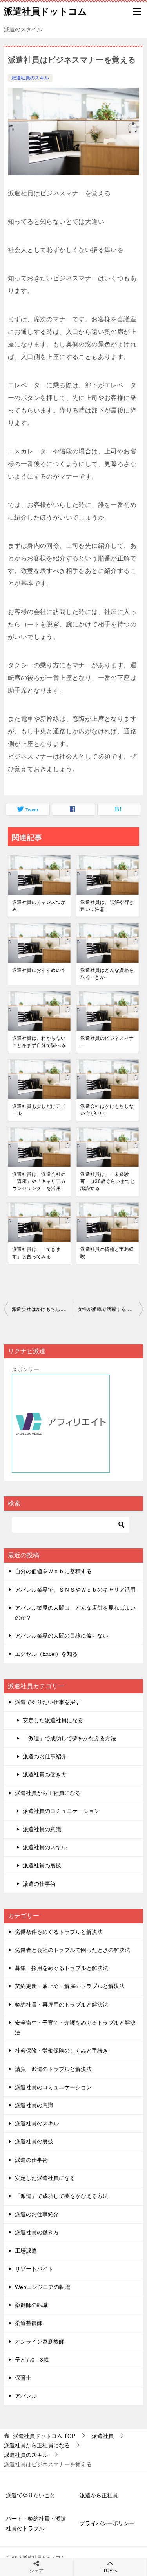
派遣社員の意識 (42, 1829)
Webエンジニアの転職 (43, 2287)
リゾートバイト (34, 2269)
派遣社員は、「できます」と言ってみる (36, 1253)
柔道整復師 (29, 2323)
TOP (44, 2436)
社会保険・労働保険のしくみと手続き (62, 2051)
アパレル (26, 2396)
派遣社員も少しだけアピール (39, 1110)
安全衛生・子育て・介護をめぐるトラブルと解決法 (75, 2028)
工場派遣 (26, 2251)
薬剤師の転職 (31, 2305)
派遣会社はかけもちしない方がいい (107, 1110)
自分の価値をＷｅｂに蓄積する (53, 1571)
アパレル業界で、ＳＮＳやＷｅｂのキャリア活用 (75, 1590)
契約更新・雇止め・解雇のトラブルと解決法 (70, 1986)
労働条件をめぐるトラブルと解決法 (59, 1932)
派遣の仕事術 (39, 1884)
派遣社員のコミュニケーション (61, 1811)
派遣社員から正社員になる (48, 1793)
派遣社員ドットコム (45, 11)
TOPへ (110, 2570)
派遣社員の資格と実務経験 (107, 1253)
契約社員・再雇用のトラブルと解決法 (62, 2005)
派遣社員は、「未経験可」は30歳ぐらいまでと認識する (108, 1181)
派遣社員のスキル (30, 78)
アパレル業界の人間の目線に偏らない (62, 1636)
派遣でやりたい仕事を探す (48, 1702)
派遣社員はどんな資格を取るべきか (107, 974)
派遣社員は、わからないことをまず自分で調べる (39, 1042)
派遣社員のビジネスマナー (107, 1042)
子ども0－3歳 (32, 2360)
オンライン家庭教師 (40, 2342)
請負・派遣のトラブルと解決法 (53, 2069)
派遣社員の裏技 (42, 1865)
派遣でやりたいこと (31, 2495)
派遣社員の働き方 (45, 1774)
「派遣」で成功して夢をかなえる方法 (69, 1738)
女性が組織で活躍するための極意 (111, 1309)
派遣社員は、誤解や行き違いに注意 (107, 906)
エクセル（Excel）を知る (46, 1654)
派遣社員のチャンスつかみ (39, 906)
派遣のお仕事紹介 (45, 1756)
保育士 (23, 2378)
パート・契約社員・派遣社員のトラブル (36, 2523)
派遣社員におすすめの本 (39, 970)
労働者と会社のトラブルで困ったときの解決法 (73, 1950)
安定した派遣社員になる (53, 1720)
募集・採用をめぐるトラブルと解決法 (62, 1968)
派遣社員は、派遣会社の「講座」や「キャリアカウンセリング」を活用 (39, 1181)
